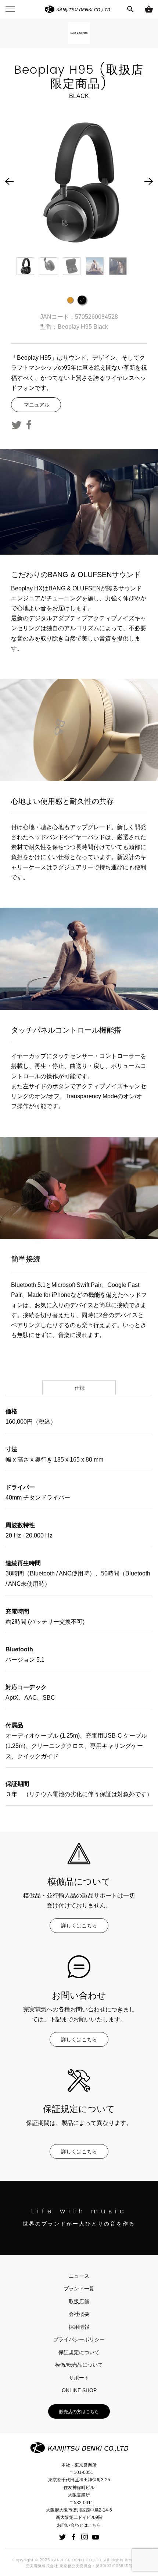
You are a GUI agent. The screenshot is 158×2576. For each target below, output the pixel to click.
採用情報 (79, 2327)
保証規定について (79, 2352)
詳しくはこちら (79, 1926)
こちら (94, 2525)
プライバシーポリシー (79, 2339)
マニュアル (36, 405)
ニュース (79, 2276)
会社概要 (79, 2314)
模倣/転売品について (79, 2365)
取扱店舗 (79, 2301)
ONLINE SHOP (79, 2390)
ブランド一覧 (79, 2289)
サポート (79, 2378)
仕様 (79, 1388)
